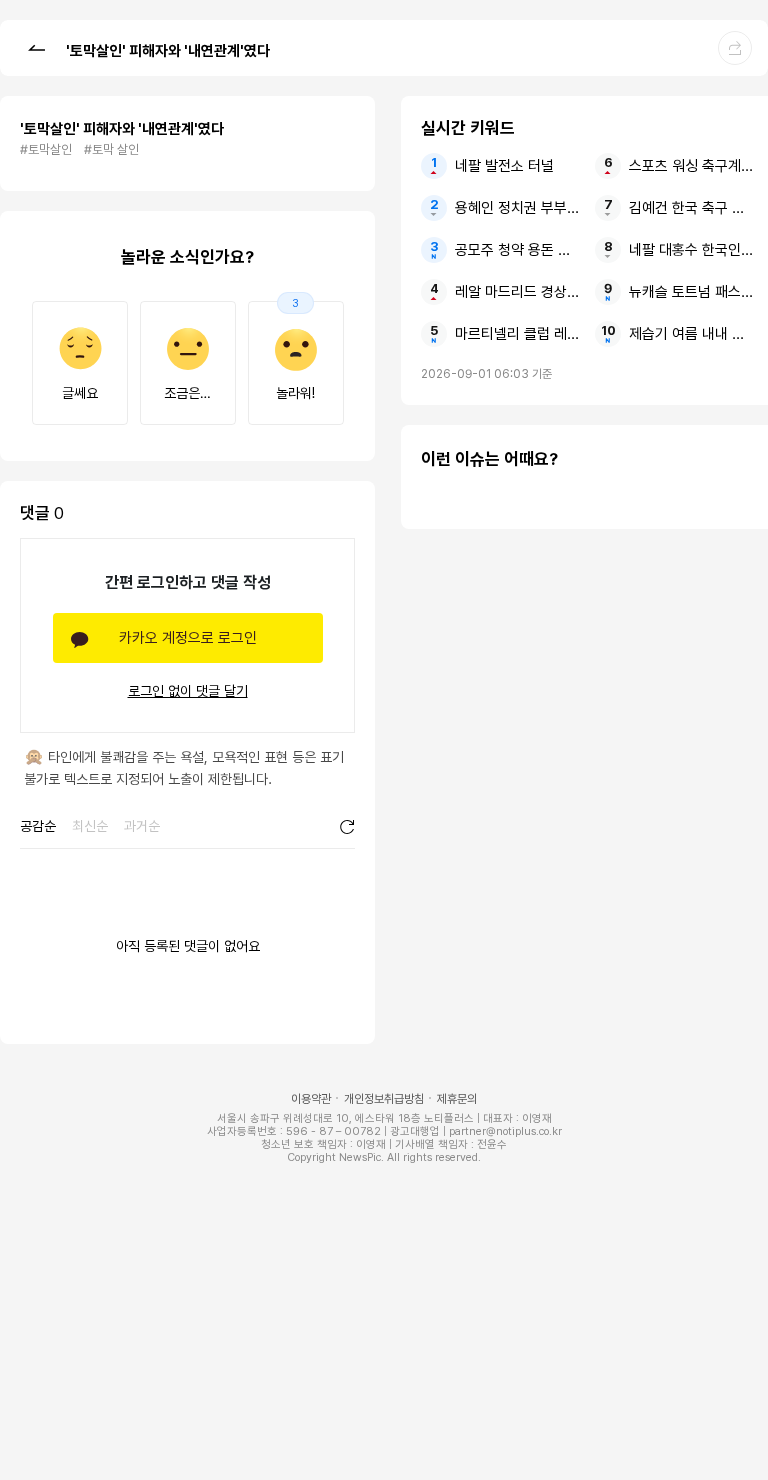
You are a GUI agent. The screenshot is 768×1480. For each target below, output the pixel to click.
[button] (36, 47)
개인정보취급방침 (384, 1099)
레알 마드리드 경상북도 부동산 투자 (518, 292)
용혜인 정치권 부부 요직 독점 (518, 208)
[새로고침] (347, 827)
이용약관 (311, 1099)
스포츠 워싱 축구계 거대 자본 (692, 166)
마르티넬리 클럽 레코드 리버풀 (518, 334)
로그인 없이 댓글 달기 (188, 691)
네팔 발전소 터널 (504, 166)
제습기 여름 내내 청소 (692, 334)
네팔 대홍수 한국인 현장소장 (692, 250)
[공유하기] (735, 48)
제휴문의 (457, 1099)
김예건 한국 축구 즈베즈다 (692, 208)
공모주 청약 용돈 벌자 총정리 (518, 250)
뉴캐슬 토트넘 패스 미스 (692, 292)
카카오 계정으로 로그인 (188, 638)
